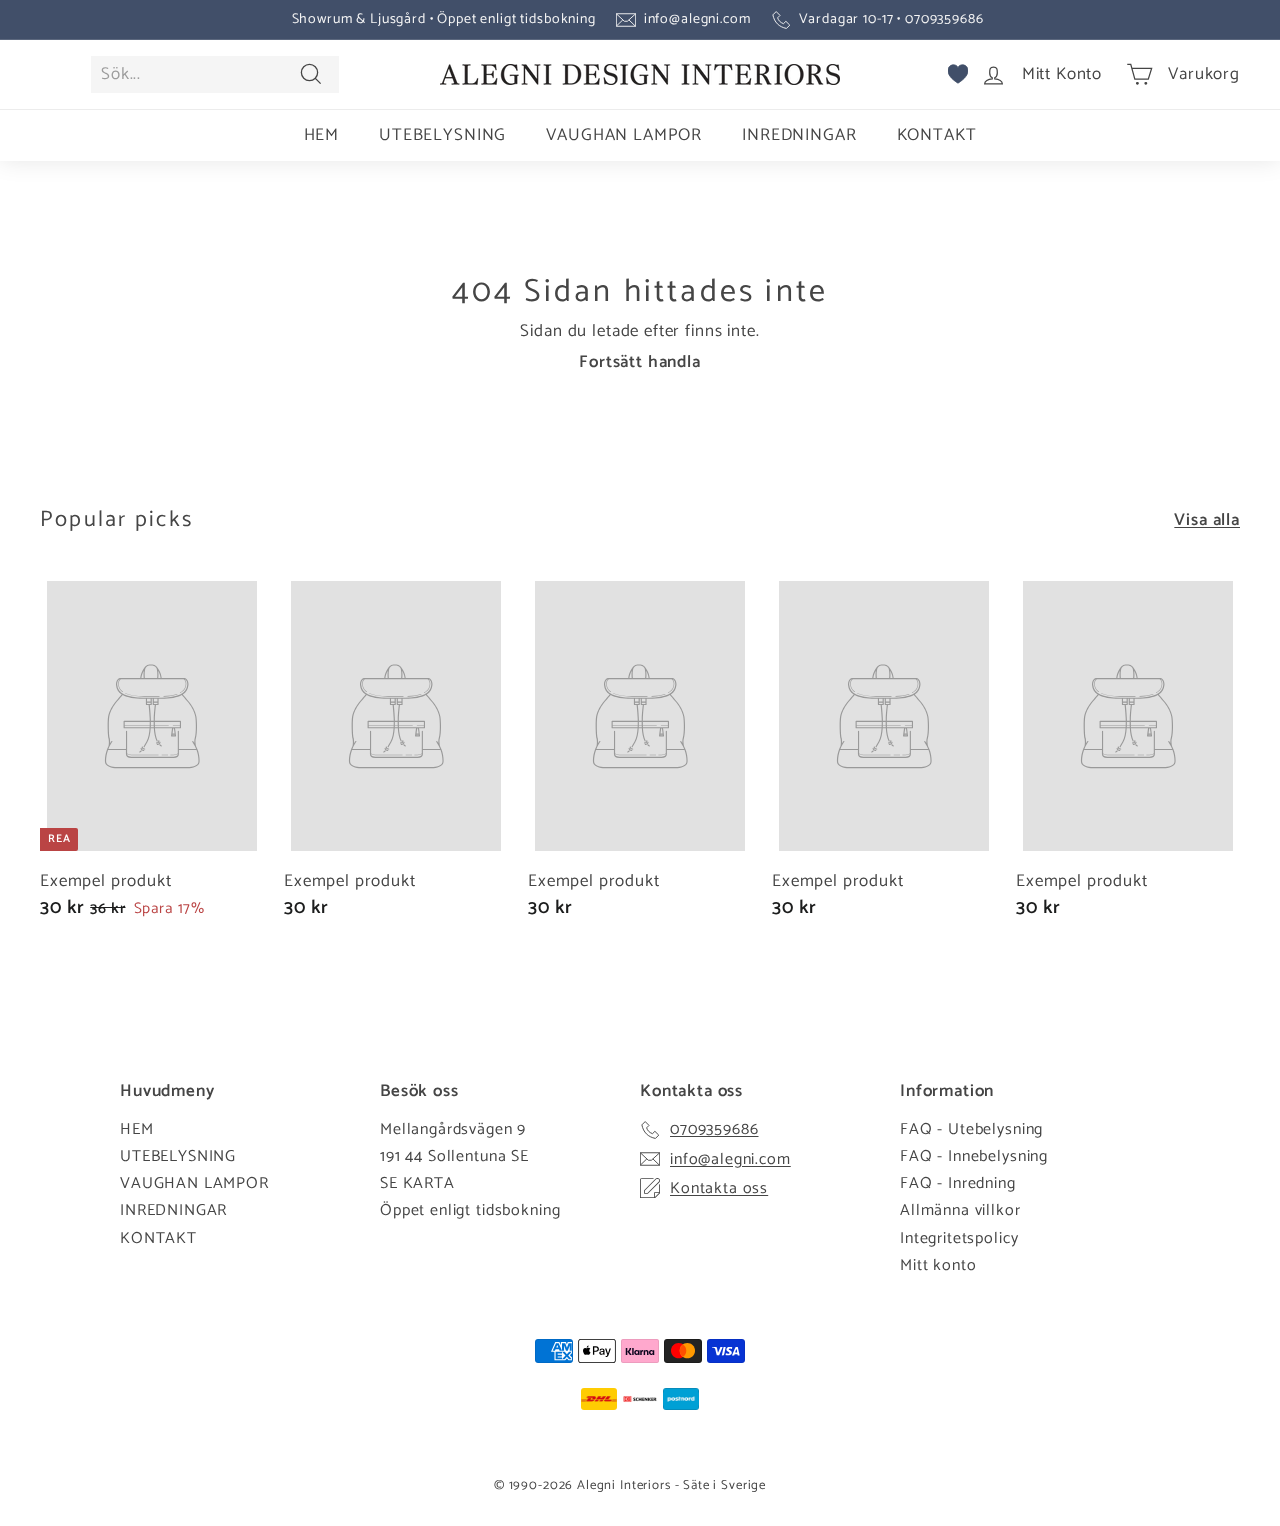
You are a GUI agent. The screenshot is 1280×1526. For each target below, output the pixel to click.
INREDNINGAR (799, 135)
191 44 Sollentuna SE (454, 1156)
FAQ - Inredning (958, 1183)
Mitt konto (938, 1265)
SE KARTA (417, 1183)
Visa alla (1207, 520)
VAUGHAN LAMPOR (624, 135)
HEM (322, 135)
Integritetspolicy (959, 1238)
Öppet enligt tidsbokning (470, 1210)
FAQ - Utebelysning (971, 1129)
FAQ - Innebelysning (974, 1156)
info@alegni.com (697, 19)
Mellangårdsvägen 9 (453, 1129)
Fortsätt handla (640, 362)
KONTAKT (937, 135)
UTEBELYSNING (442, 135)
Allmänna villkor (960, 1210)
